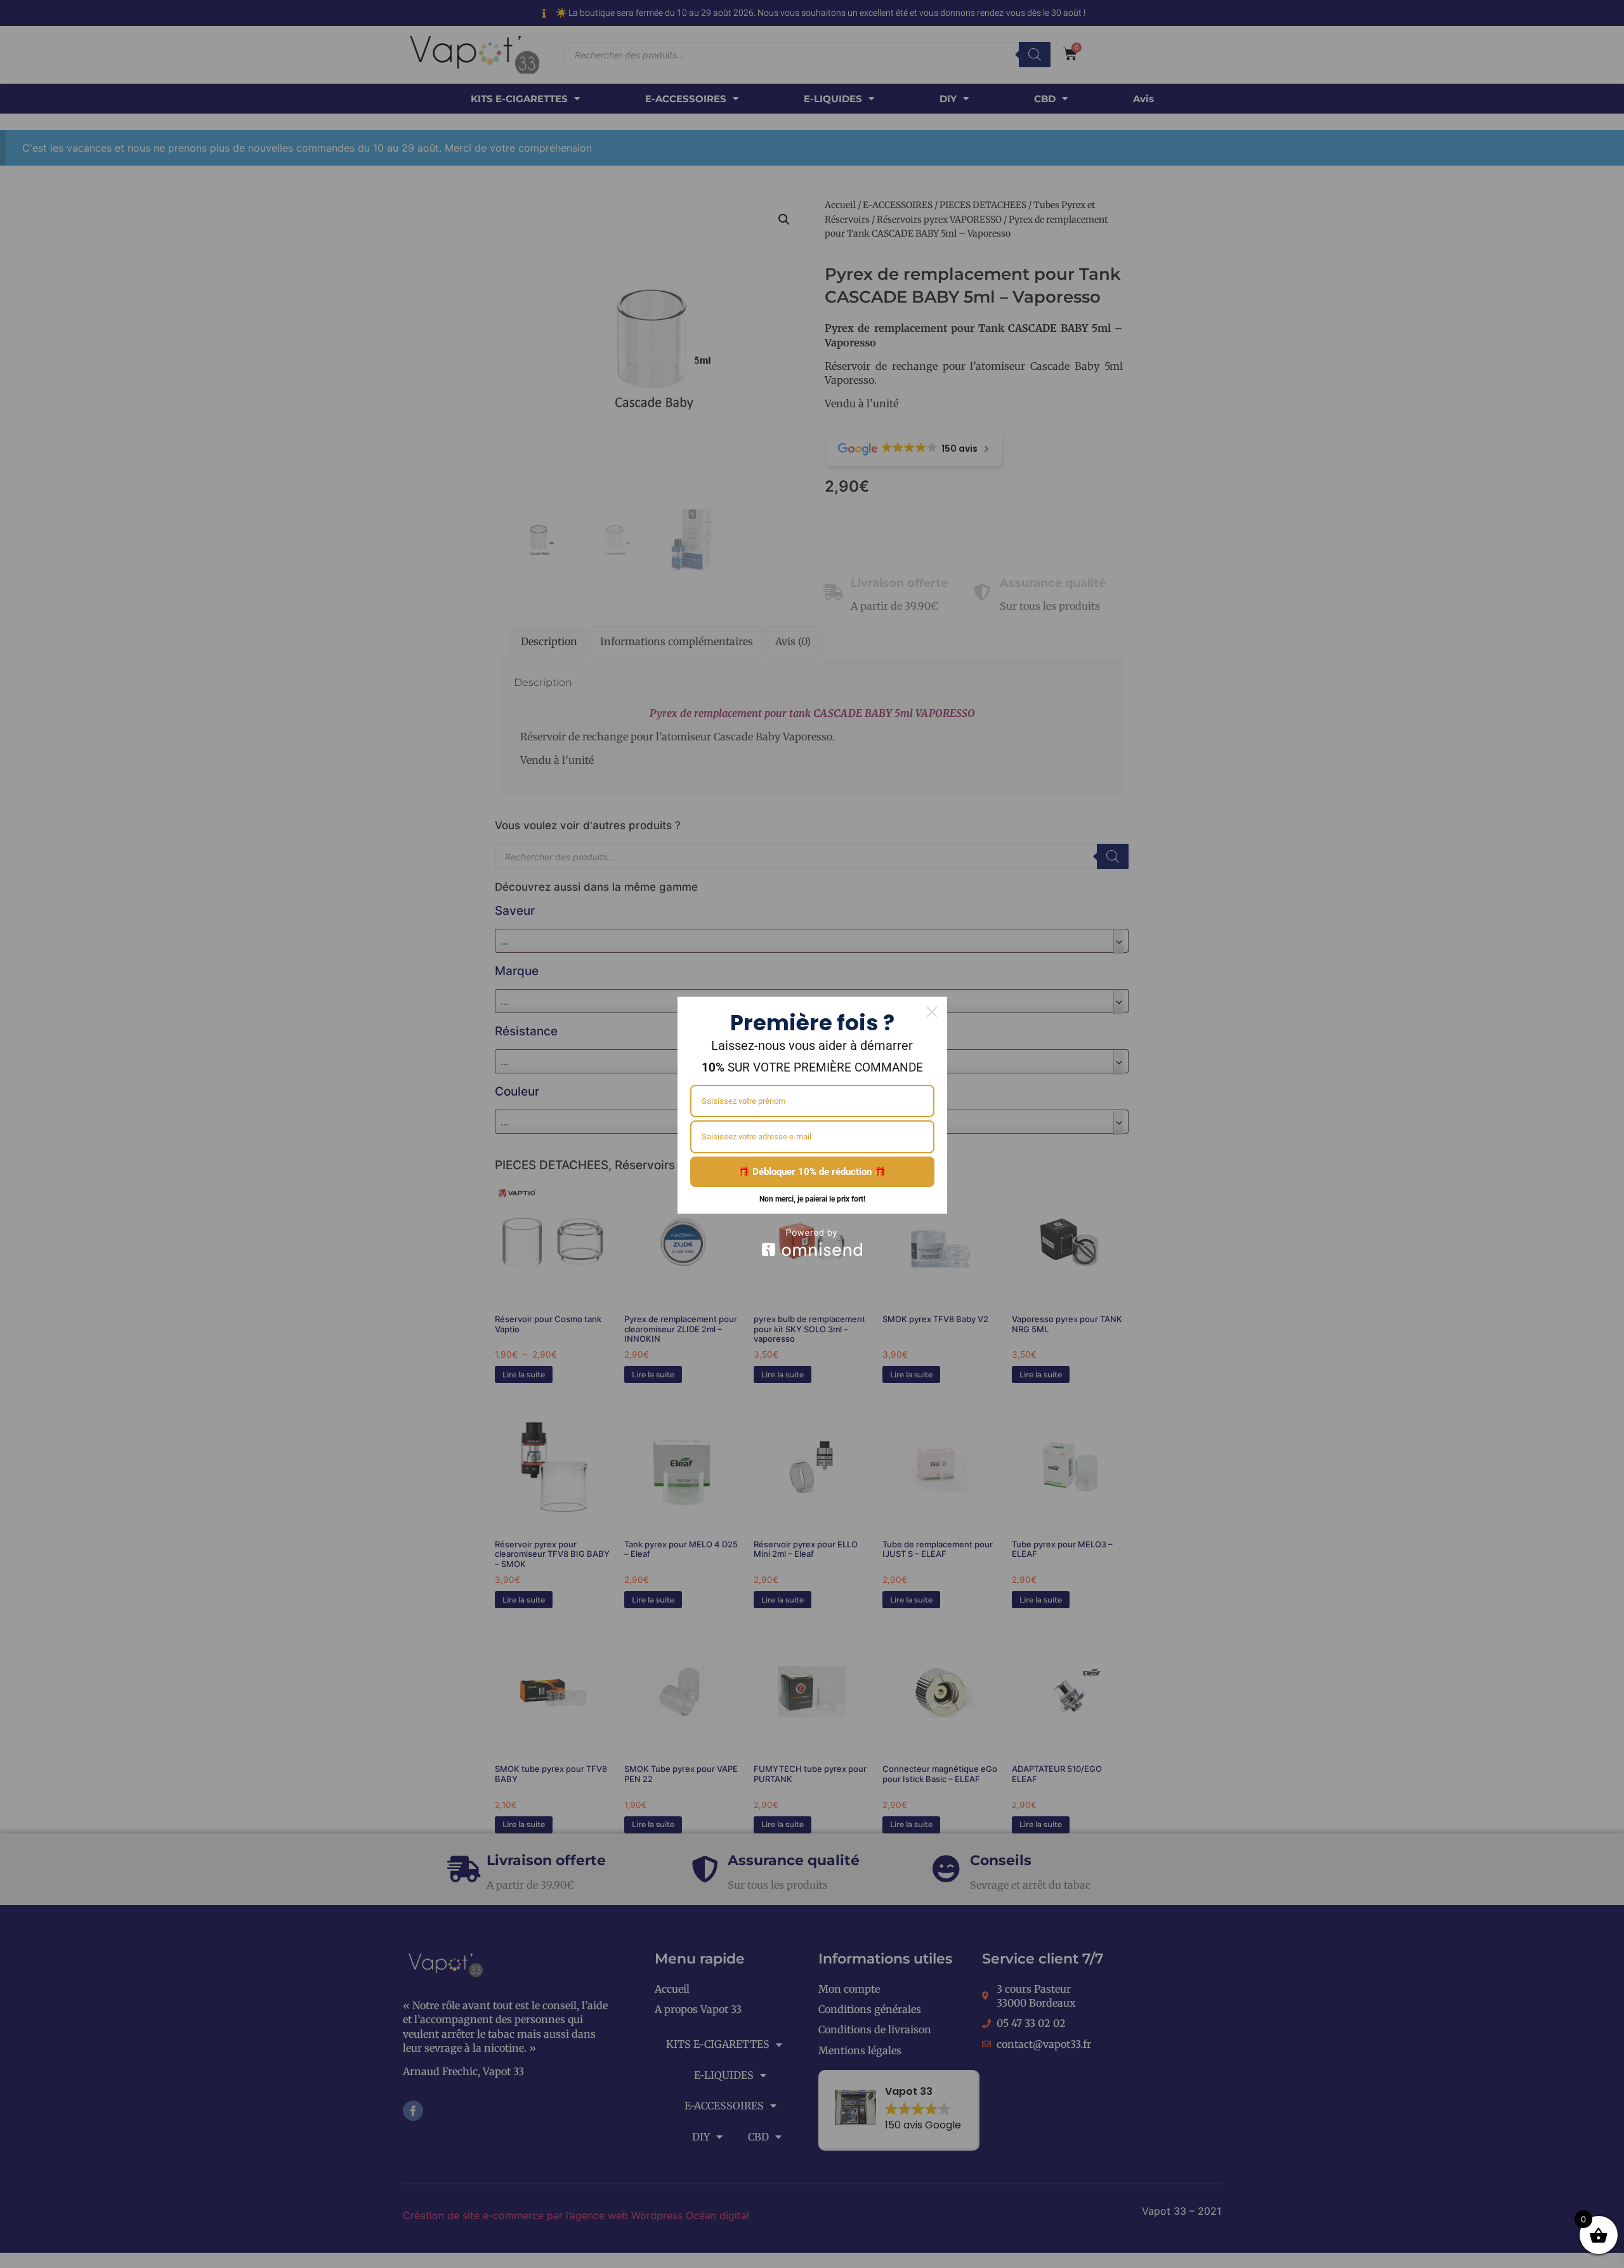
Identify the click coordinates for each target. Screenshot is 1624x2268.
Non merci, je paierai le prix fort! (812, 1199)
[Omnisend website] (812, 1242)
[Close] (932, 1012)
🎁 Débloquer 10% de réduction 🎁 (812, 1172)
